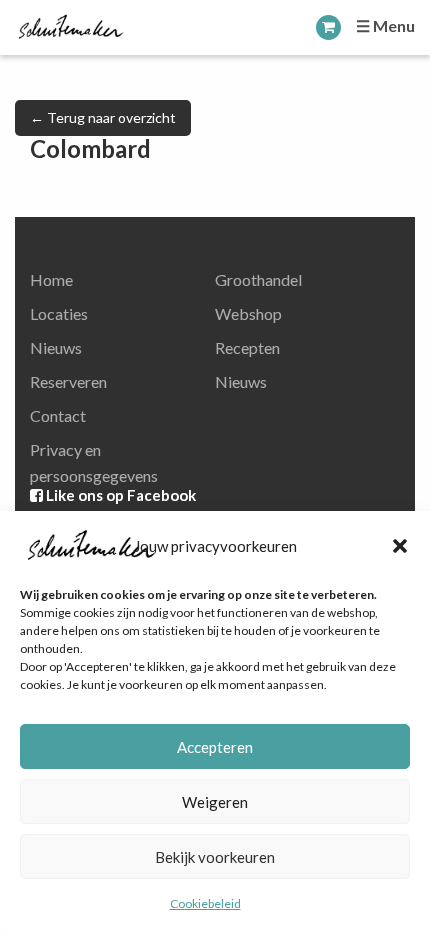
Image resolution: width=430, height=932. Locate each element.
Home (51, 279)
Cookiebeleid (205, 903)
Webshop (248, 313)
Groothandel (258, 279)
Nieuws (56, 347)
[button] (400, 546)
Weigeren (215, 802)
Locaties (59, 313)
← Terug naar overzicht (103, 117)
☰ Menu (385, 25)
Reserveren (68, 381)
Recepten (247, 347)
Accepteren (215, 747)
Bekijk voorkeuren (215, 857)
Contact (58, 415)
